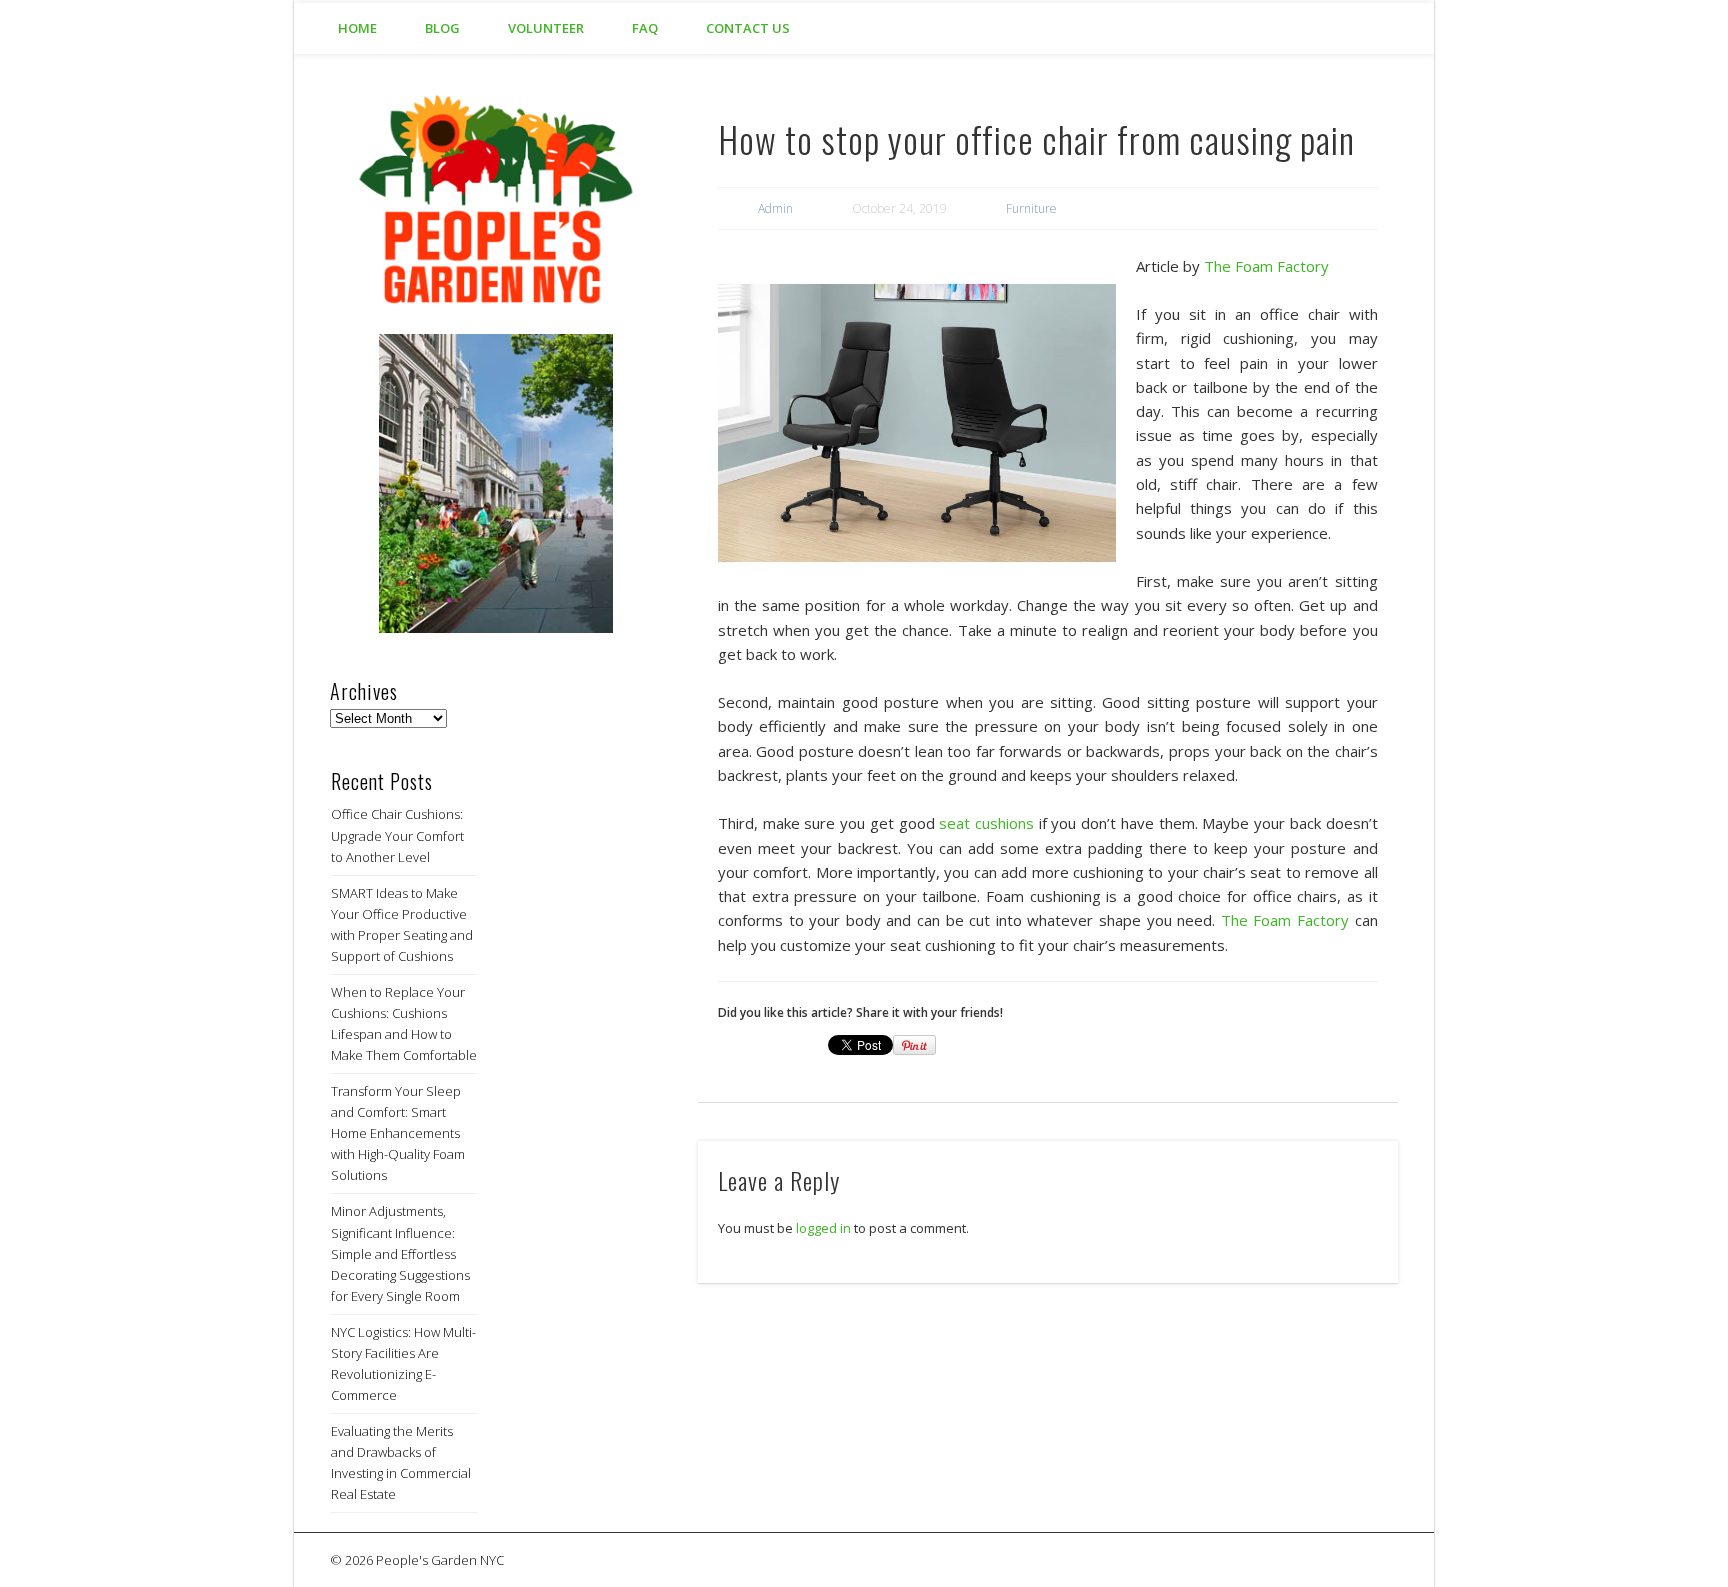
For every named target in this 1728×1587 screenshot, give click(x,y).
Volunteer (546, 28)
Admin (775, 208)
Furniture (1031, 208)
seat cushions (986, 823)
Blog (442, 28)
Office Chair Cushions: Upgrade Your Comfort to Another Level (397, 835)
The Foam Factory (1266, 266)
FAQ (645, 28)
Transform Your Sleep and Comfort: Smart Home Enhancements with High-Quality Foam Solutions (398, 1133)
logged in (823, 1228)
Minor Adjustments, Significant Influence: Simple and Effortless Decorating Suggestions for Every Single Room (400, 1253)
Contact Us (748, 28)
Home (357, 28)
